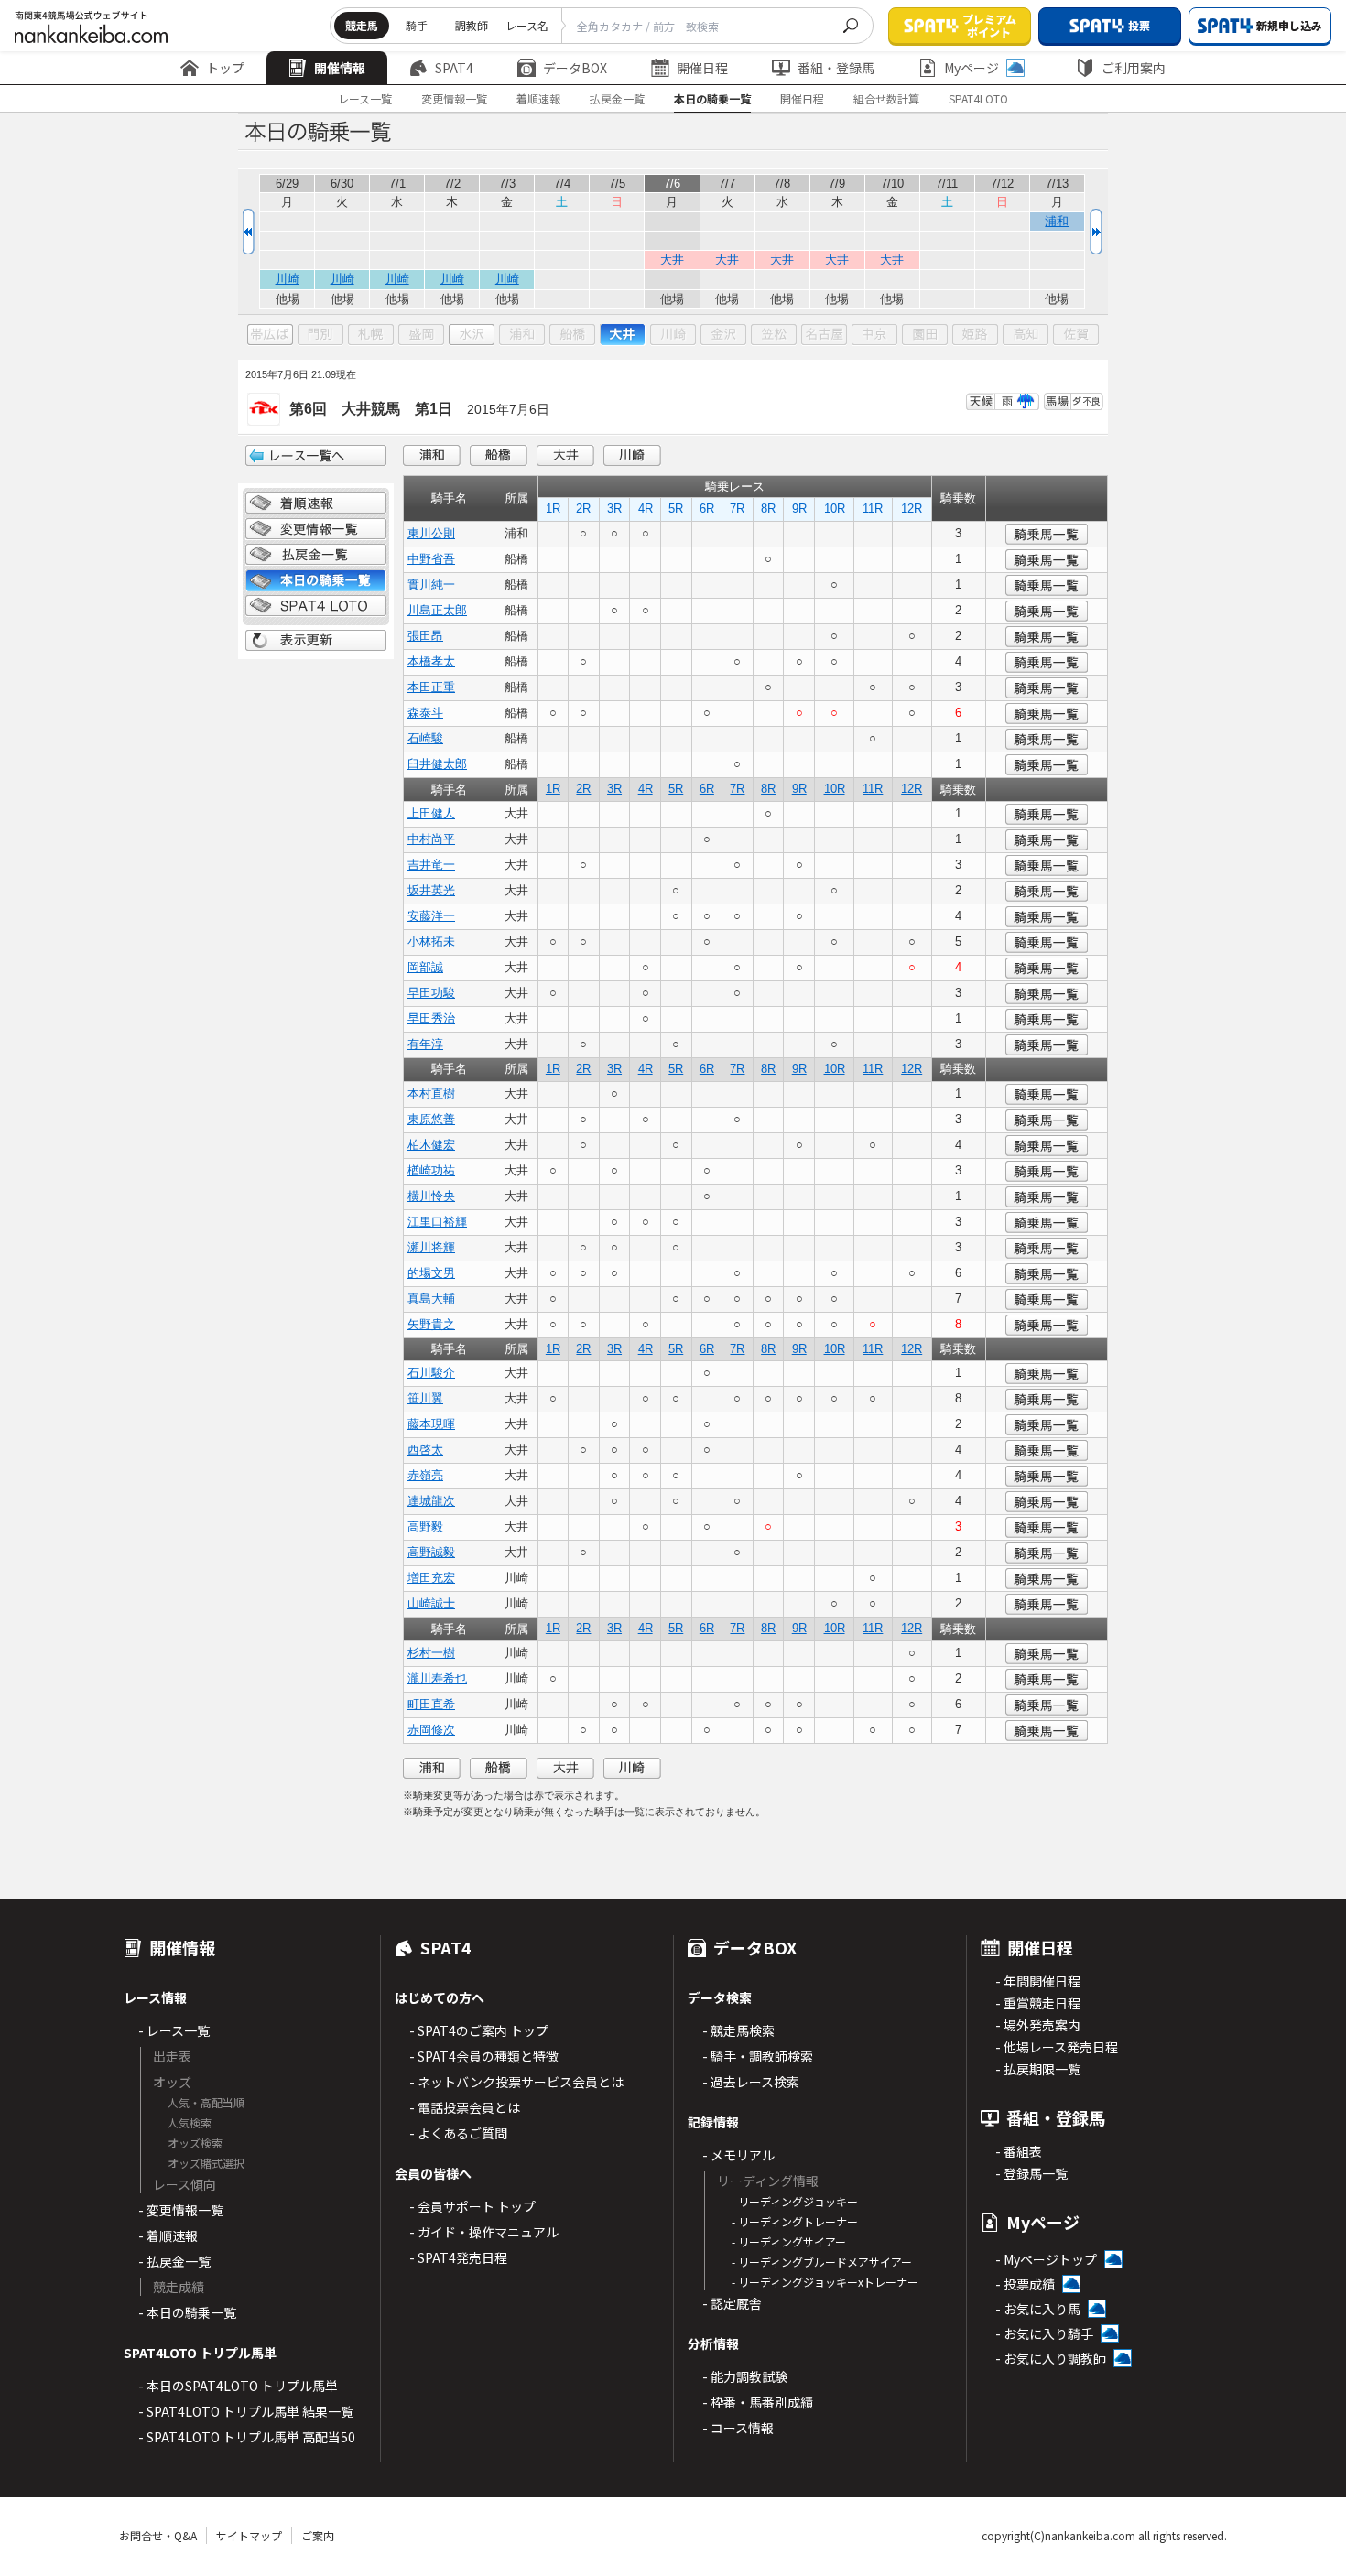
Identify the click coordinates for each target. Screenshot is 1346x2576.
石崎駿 (425, 738)
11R (873, 509)
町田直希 (431, 1704)
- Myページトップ (1046, 2259)
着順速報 (538, 98)
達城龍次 (431, 1501)
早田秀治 (431, 1018)
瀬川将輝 (431, 1247)
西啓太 (425, 1450)
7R (737, 509)
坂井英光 (431, 890)
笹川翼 (425, 1398)
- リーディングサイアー (789, 2241)
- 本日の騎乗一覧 (187, 2312)
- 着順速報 (168, 2235)
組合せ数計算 (886, 98)
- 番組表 (1019, 2151)
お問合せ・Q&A (158, 2535)
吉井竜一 (431, 865)
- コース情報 (738, 2428)
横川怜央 (431, 1196)
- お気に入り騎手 (1044, 2333)
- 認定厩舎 (732, 2303)
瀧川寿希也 (437, 1678)
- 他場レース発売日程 (1057, 2047)
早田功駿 (431, 993)
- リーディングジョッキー (795, 2201)
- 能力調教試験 (745, 2376)
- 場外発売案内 (1038, 2025)
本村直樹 (431, 1093)
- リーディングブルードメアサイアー (822, 2262)
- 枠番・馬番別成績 (758, 2402)
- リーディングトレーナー (795, 2221)
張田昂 (425, 636)
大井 (672, 260)
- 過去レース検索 (751, 2082)
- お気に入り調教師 (1051, 2358)
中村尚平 (431, 839)
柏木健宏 (431, 1145)
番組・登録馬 (836, 68)
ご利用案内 (1134, 68)
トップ (225, 68)
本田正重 (431, 687)
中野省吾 (431, 559)
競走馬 (362, 25)
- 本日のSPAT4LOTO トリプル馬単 (238, 2386)
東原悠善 (431, 1119)
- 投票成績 (1025, 2284)
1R (553, 509)
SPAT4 (454, 68)
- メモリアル (738, 2155)
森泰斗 (425, 713)
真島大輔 (431, 1299)
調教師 (472, 25)
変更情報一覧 (454, 98)
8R (768, 509)
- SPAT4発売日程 (458, 2257)
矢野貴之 (431, 1324)
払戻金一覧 (617, 98)
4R (646, 509)
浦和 (1057, 221)
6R (707, 509)
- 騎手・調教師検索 (758, 2056)
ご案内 (318, 2535)
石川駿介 (431, 1373)
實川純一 (431, 584)
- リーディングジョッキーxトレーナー (825, 2282)
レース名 (527, 25)
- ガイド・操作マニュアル (484, 2232)
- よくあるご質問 (458, 2133)
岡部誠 (425, 967)
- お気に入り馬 (1038, 2309)
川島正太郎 (437, 610)
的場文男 (431, 1273)
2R (583, 509)
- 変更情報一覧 (181, 2210)
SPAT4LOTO (978, 98)
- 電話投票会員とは (465, 2107)
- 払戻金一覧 (174, 2261)
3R (614, 509)
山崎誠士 (431, 1603)
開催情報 (340, 68)
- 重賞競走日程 (1038, 2003)
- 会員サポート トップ (472, 2206)
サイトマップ (249, 2535)
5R (676, 509)
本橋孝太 (431, 661)
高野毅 (425, 1526)
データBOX (575, 68)
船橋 (499, 455)
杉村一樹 (431, 1653)
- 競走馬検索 (738, 2030)
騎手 (417, 25)
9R (799, 509)
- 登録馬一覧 (1031, 2173)
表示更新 (316, 641)
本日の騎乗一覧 (712, 98)
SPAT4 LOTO (316, 606)
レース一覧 (365, 98)
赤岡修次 (431, 1730)
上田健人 (431, 813)
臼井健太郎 (437, 764)
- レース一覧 (174, 2030)
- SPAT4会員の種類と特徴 (484, 2056)
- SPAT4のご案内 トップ (479, 2030)
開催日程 (702, 68)
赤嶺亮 (425, 1475)
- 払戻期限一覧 (1038, 2069)
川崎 (288, 279)
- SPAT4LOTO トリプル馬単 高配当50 (247, 2437)
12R (912, 509)
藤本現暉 (431, 1424)
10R (835, 509)
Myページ (972, 68)
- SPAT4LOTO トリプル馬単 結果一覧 (246, 2411)
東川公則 (431, 533)
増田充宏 (431, 1578)
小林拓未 (431, 942)
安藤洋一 (431, 916)
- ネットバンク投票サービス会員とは (516, 2082)
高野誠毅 (431, 1552)
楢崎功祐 (431, 1170)
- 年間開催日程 (1038, 1981)
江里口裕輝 (437, 1222)
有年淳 (425, 1044)
